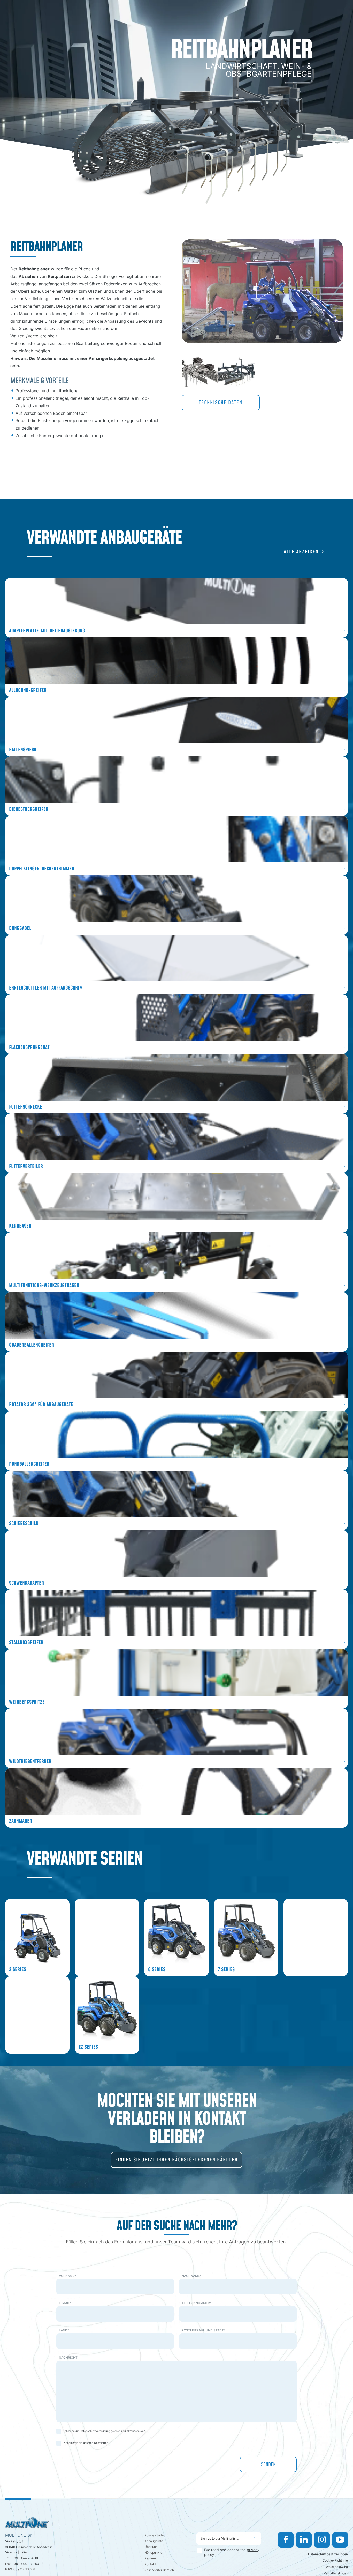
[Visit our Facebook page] (286, 2540)
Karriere (150, 2558)
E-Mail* (65, 2303)
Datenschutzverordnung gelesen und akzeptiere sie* (112, 2431)
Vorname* (67, 2276)
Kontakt (150, 2564)
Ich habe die (104, 2431)
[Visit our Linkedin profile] (304, 2540)
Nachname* (191, 2276)
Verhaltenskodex (336, 2573)
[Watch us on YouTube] (340, 2540)
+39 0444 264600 (26, 2558)
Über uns (151, 2547)
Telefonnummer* (197, 2303)
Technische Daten (221, 403)
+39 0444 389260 (25, 2564)
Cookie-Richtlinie (335, 2560)
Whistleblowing (337, 2567)
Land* (64, 2330)
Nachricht (68, 2357)
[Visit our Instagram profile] (322, 2540)
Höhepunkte (153, 2553)
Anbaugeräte (154, 2541)
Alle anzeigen (301, 552)
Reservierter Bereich (159, 2570)
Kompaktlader (155, 2535)
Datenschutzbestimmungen (328, 2554)
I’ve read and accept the (232, 2552)
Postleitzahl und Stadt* (204, 2330)
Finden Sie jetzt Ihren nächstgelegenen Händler (177, 2160)
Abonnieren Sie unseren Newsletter (86, 2443)
